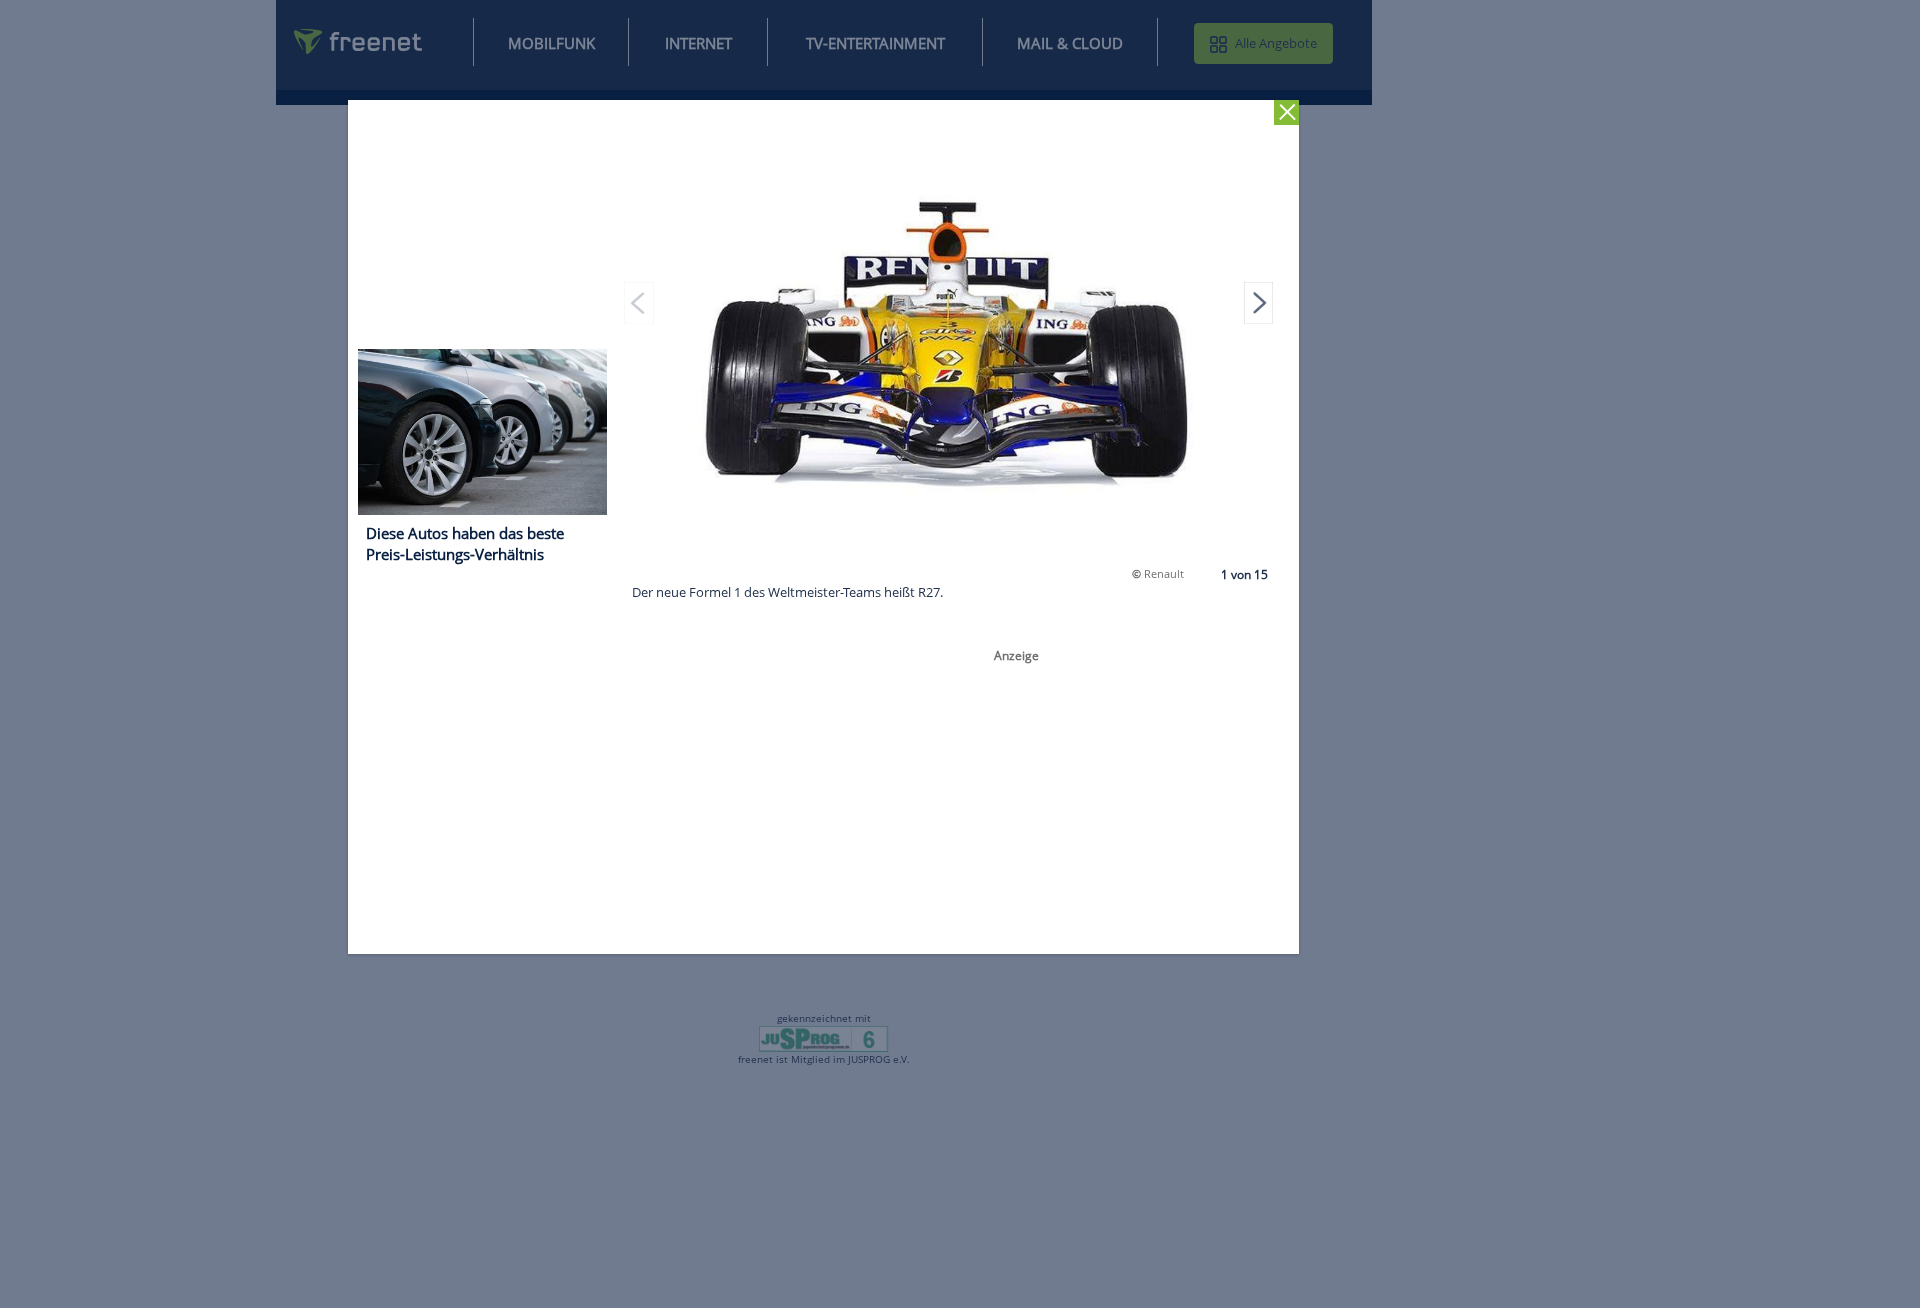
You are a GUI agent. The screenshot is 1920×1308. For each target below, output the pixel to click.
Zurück (1287, 112)
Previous (640, 302)
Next (1259, 302)
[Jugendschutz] (823, 1038)
